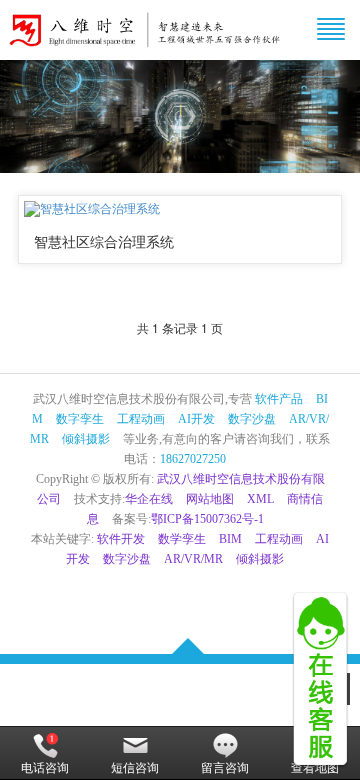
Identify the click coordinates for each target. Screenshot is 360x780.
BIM (230, 539)
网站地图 (210, 499)
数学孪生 (182, 539)
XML (260, 499)
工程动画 (141, 419)
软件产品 (279, 399)
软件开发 (121, 539)
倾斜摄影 (86, 439)
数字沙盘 (252, 419)
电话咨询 (45, 768)
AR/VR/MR (193, 559)
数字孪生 (80, 419)
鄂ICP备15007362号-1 (207, 519)
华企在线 (149, 499)
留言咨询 (225, 768)
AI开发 (196, 419)
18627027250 (193, 459)
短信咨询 (135, 768)
